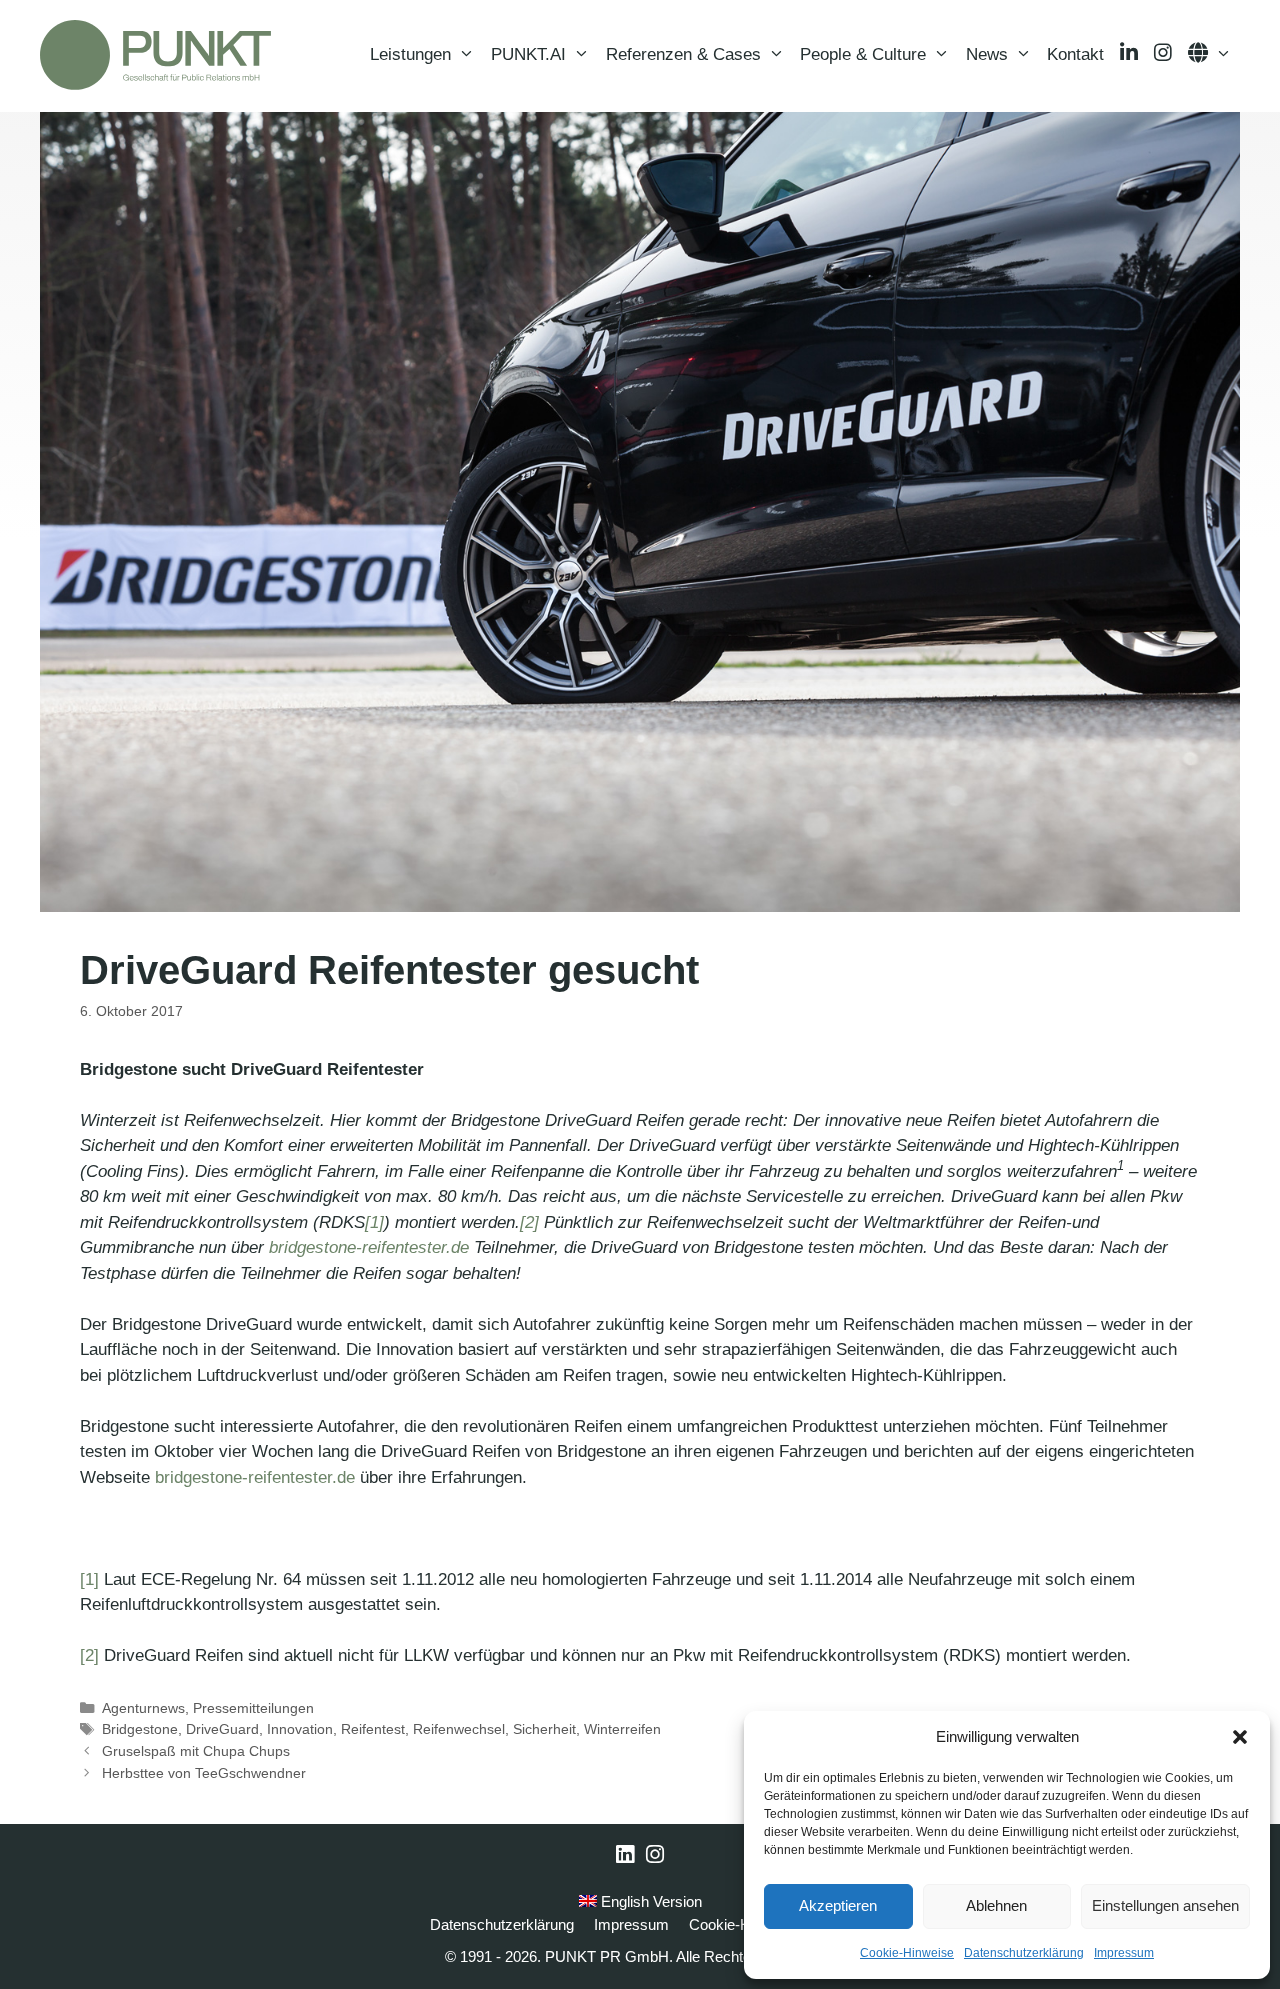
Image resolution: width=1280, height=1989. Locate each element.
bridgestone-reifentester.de (369, 1247)
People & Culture (863, 54)
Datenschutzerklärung (1024, 1953)
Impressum (1124, 1953)
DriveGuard (222, 1729)
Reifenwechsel (459, 1729)
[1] (374, 1222)
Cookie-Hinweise (907, 1953)
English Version (649, 1901)
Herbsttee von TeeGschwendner (204, 1773)
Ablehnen (996, 1905)
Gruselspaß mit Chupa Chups (196, 1751)
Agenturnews (143, 1708)
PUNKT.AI (528, 54)
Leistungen (410, 54)
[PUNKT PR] (155, 55)
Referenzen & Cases (683, 54)
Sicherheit (544, 1729)
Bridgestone (140, 1729)
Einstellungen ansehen (1165, 1905)
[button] (1240, 1737)
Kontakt (1075, 54)
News (987, 54)
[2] (529, 1222)
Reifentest (373, 1729)
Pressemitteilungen (253, 1708)
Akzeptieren (838, 1905)
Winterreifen (622, 1729)
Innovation (300, 1729)
